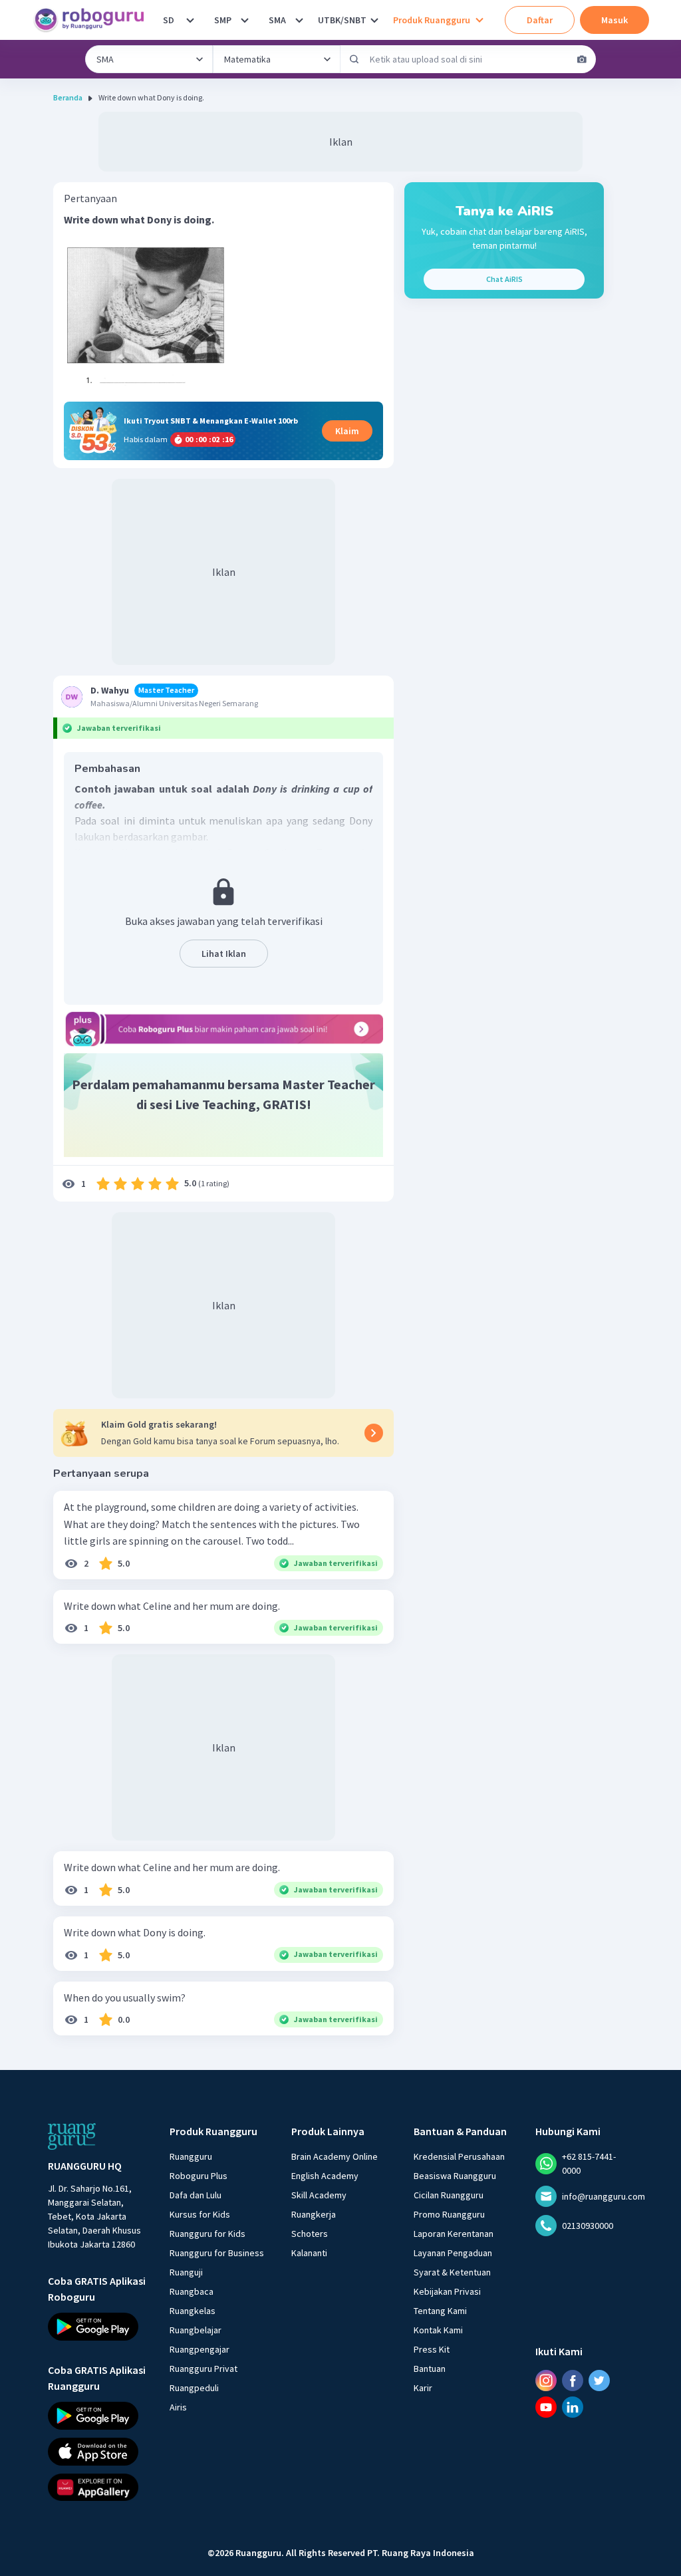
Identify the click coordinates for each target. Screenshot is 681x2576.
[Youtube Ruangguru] (546, 2407)
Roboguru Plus (199, 2176)
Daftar (540, 20)
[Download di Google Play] (97, 2327)
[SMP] (245, 20)
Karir (423, 2388)
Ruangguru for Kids (207, 2234)
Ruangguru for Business (217, 2253)
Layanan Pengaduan (453, 2253)
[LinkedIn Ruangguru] (573, 2407)
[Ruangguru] (72, 2136)
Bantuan (430, 2369)
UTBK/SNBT (342, 20)
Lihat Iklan (224, 954)
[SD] (190, 20)
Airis (178, 2407)
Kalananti (309, 2253)
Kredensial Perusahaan (459, 2156)
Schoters (310, 2234)
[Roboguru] (93, 20)
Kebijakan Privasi (447, 2291)
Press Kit (432, 2349)
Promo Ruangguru (449, 2214)
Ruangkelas (193, 2311)
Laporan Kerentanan (454, 2234)
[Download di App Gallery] (97, 2488)
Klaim (347, 431)
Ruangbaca (192, 2291)
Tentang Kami (440, 2311)
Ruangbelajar (196, 2330)
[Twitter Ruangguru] (599, 2381)
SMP (223, 20)
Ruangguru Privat (204, 2369)
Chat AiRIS (504, 279)
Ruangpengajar (200, 2349)
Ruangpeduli (194, 2388)
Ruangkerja (314, 2214)
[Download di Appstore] (97, 2452)
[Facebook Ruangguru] (573, 2381)
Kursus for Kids (200, 2214)
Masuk (614, 20)
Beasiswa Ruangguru (455, 2176)
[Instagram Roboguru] (546, 2381)
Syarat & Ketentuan (452, 2272)
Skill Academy (319, 2195)
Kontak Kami (438, 2330)
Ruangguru (191, 2156)
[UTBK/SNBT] (374, 20)
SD (169, 20)
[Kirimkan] (354, 59)
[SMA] (299, 20)
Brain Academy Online (335, 2156)
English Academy (325, 2176)
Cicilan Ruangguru (449, 2195)
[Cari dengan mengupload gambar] (582, 59)
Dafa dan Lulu (196, 2195)
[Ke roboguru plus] (223, 1029)
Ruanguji (186, 2272)
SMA (277, 20)
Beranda (68, 97)
